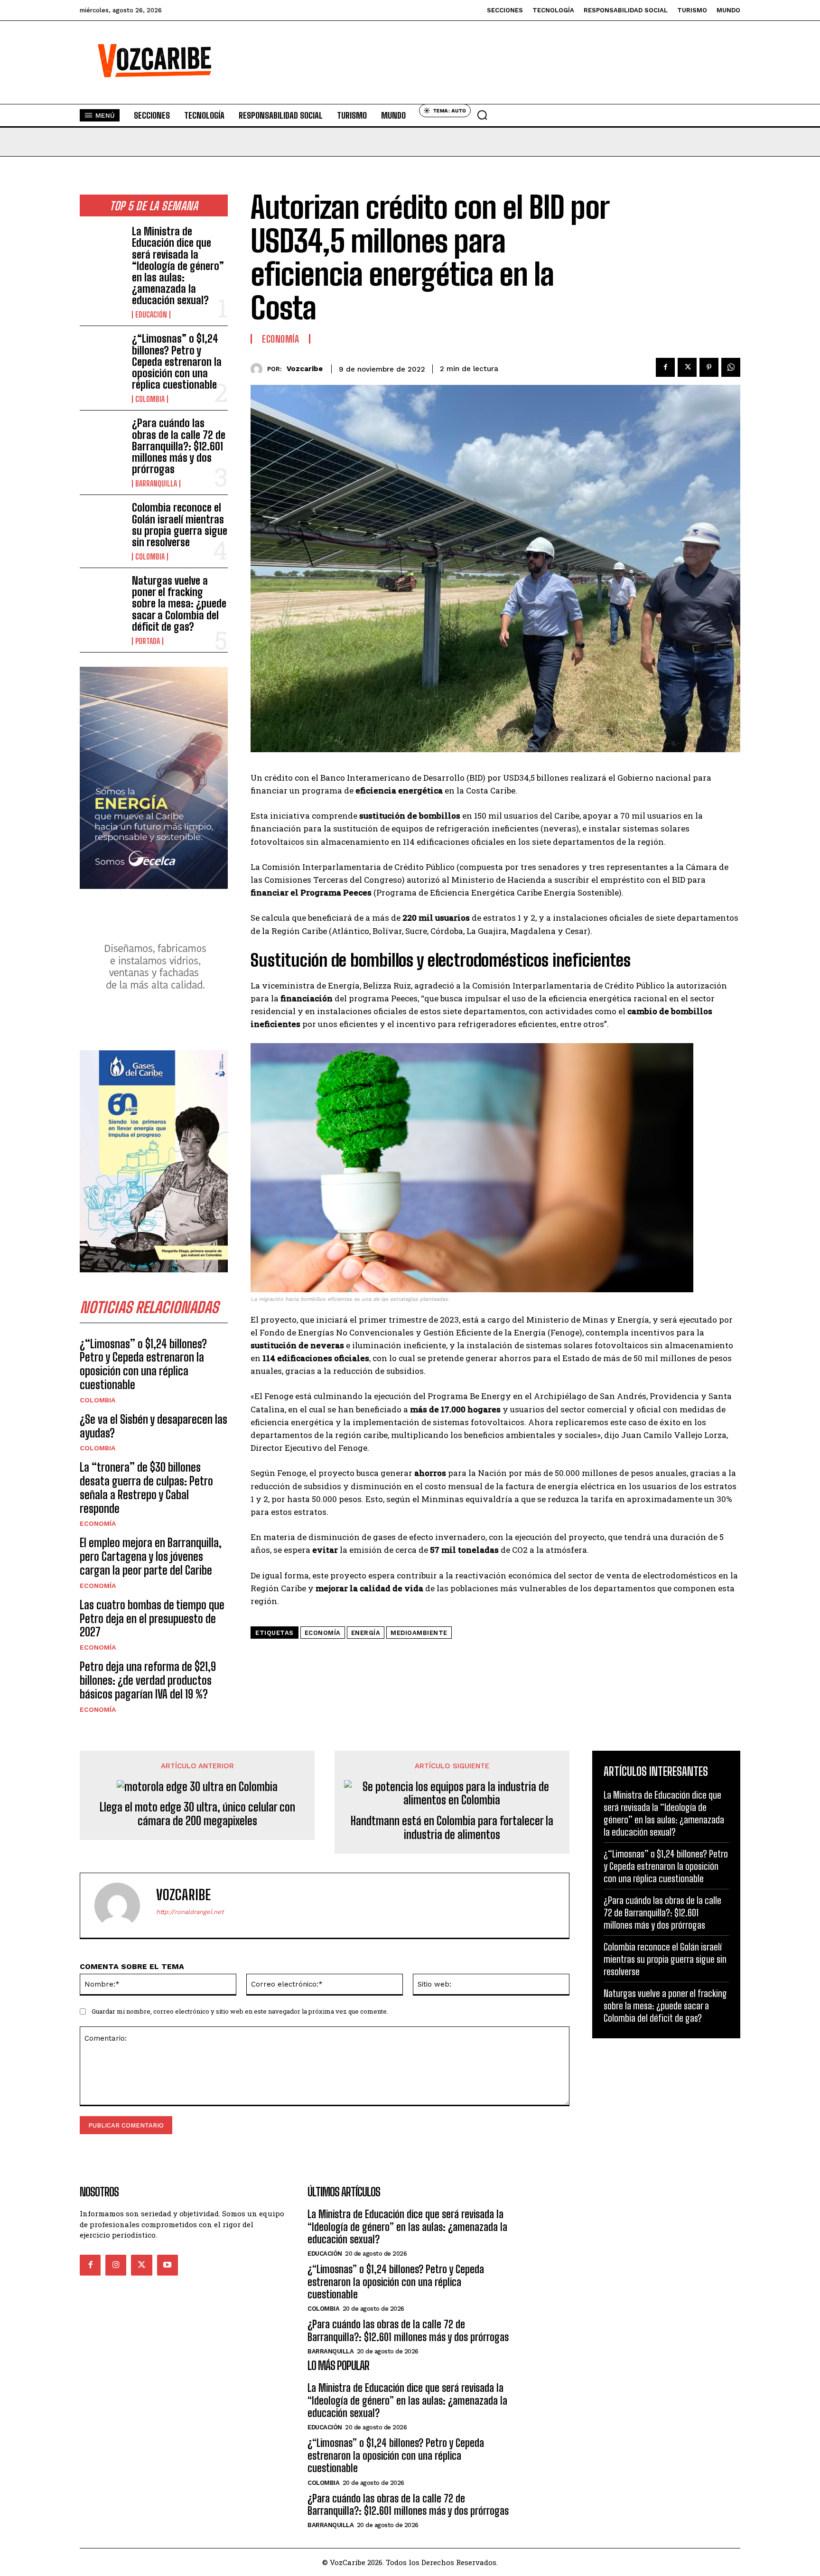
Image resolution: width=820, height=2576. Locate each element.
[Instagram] (116, 2265)
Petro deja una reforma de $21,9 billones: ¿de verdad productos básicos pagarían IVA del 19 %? (148, 1680)
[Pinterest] (709, 367)
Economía (98, 1523)
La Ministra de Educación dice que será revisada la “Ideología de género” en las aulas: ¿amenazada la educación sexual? (178, 266)
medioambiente (419, 1633)
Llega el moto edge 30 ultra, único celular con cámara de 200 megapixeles (197, 1814)
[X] (687, 367)
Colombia (150, 399)
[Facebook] (665, 367)
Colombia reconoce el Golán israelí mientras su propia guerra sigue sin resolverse (180, 525)
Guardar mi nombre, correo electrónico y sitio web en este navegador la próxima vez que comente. (240, 2011)
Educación (151, 315)
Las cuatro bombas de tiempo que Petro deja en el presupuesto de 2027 (152, 1619)
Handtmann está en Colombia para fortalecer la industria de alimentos (452, 1828)
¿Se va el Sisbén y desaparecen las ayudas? (154, 1426)
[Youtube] (168, 2265)
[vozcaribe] (259, 369)
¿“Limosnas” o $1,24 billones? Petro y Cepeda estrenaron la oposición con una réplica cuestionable (177, 362)
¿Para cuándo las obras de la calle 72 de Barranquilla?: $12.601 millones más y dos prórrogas (179, 446)
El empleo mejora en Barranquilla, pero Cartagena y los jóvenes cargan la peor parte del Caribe (151, 1556)
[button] (482, 115)
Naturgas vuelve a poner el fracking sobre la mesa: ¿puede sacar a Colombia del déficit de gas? (179, 604)
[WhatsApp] (731, 367)
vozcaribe (305, 369)
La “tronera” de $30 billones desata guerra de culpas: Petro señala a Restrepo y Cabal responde (146, 1488)
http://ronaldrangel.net (190, 1912)
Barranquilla (156, 484)
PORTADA (148, 641)
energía (366, 1633)
